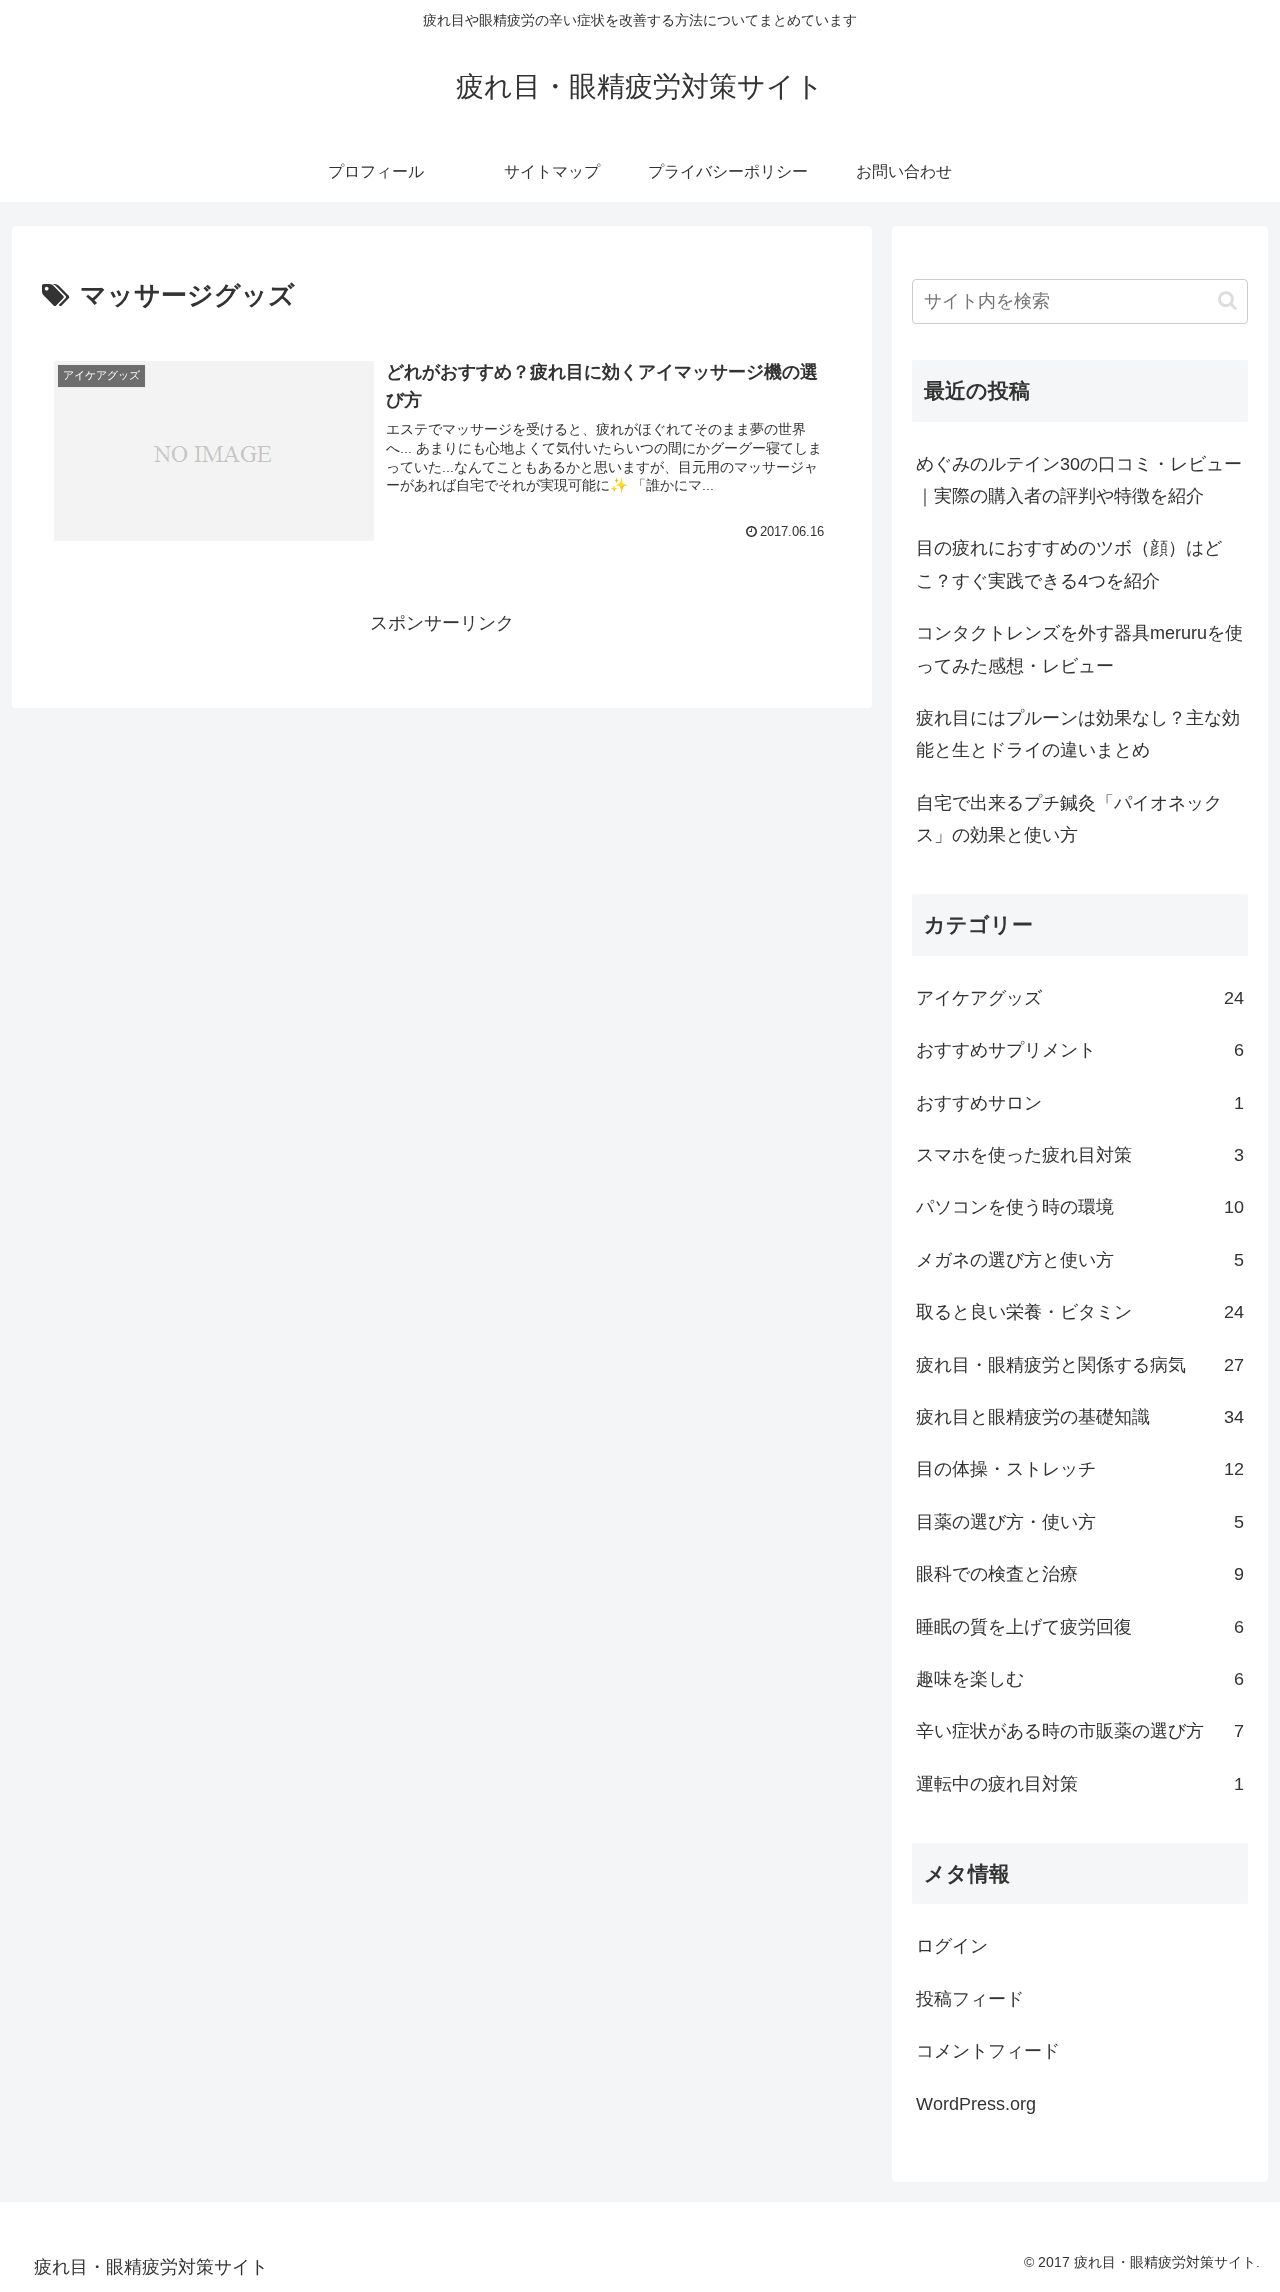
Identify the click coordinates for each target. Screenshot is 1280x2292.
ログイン (952, 1946)
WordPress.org (976, 2104)
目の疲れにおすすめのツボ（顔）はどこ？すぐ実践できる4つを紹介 (1069, 564)
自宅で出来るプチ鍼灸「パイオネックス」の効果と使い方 (1069, 819)
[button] (1227, 300)
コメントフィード (988, 2051)
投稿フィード (970, 1999)
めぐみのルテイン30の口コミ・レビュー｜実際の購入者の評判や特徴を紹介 (1079, 480)
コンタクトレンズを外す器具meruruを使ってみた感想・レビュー (1079, 649)
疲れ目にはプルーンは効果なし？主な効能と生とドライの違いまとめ (1078, 734)
